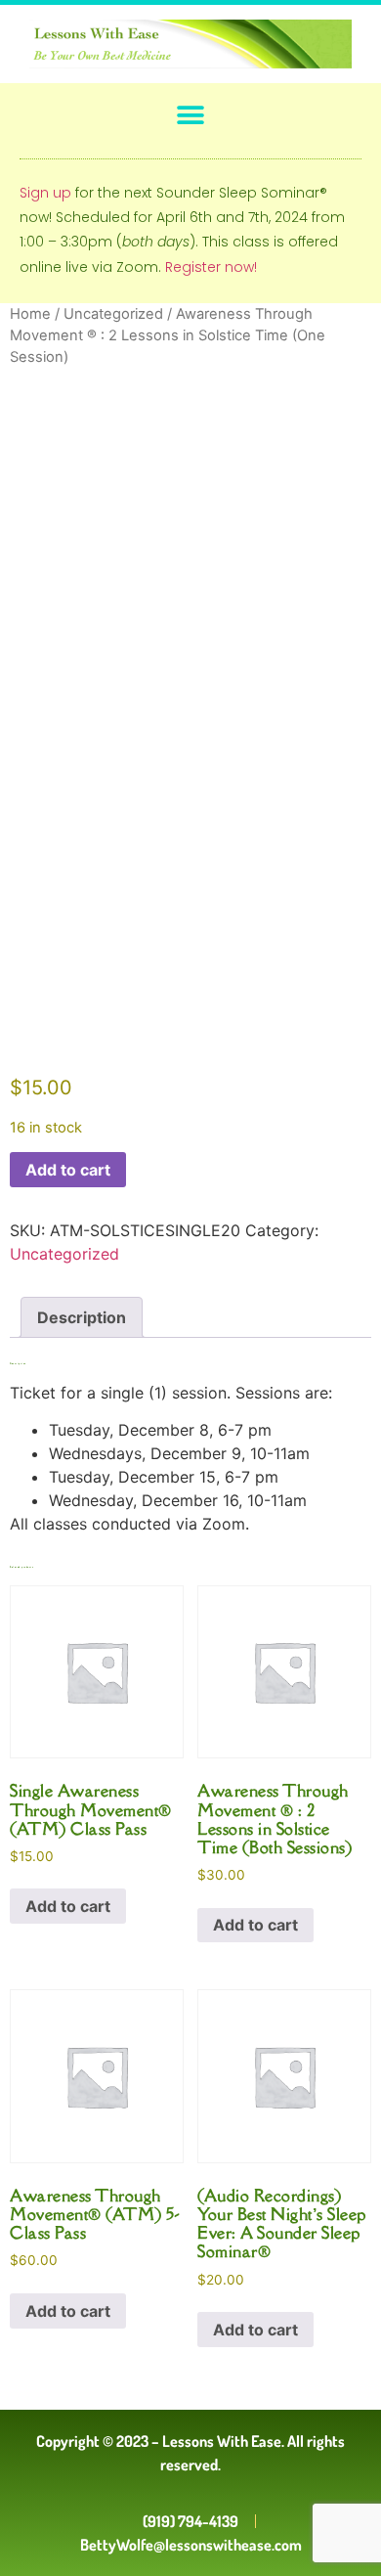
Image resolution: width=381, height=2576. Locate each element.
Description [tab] (82, 1317)
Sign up (45, 193)
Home (30, 314)
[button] (191, 115)
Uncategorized (113, 314)
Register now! (211, 267)
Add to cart (68, 1170)
